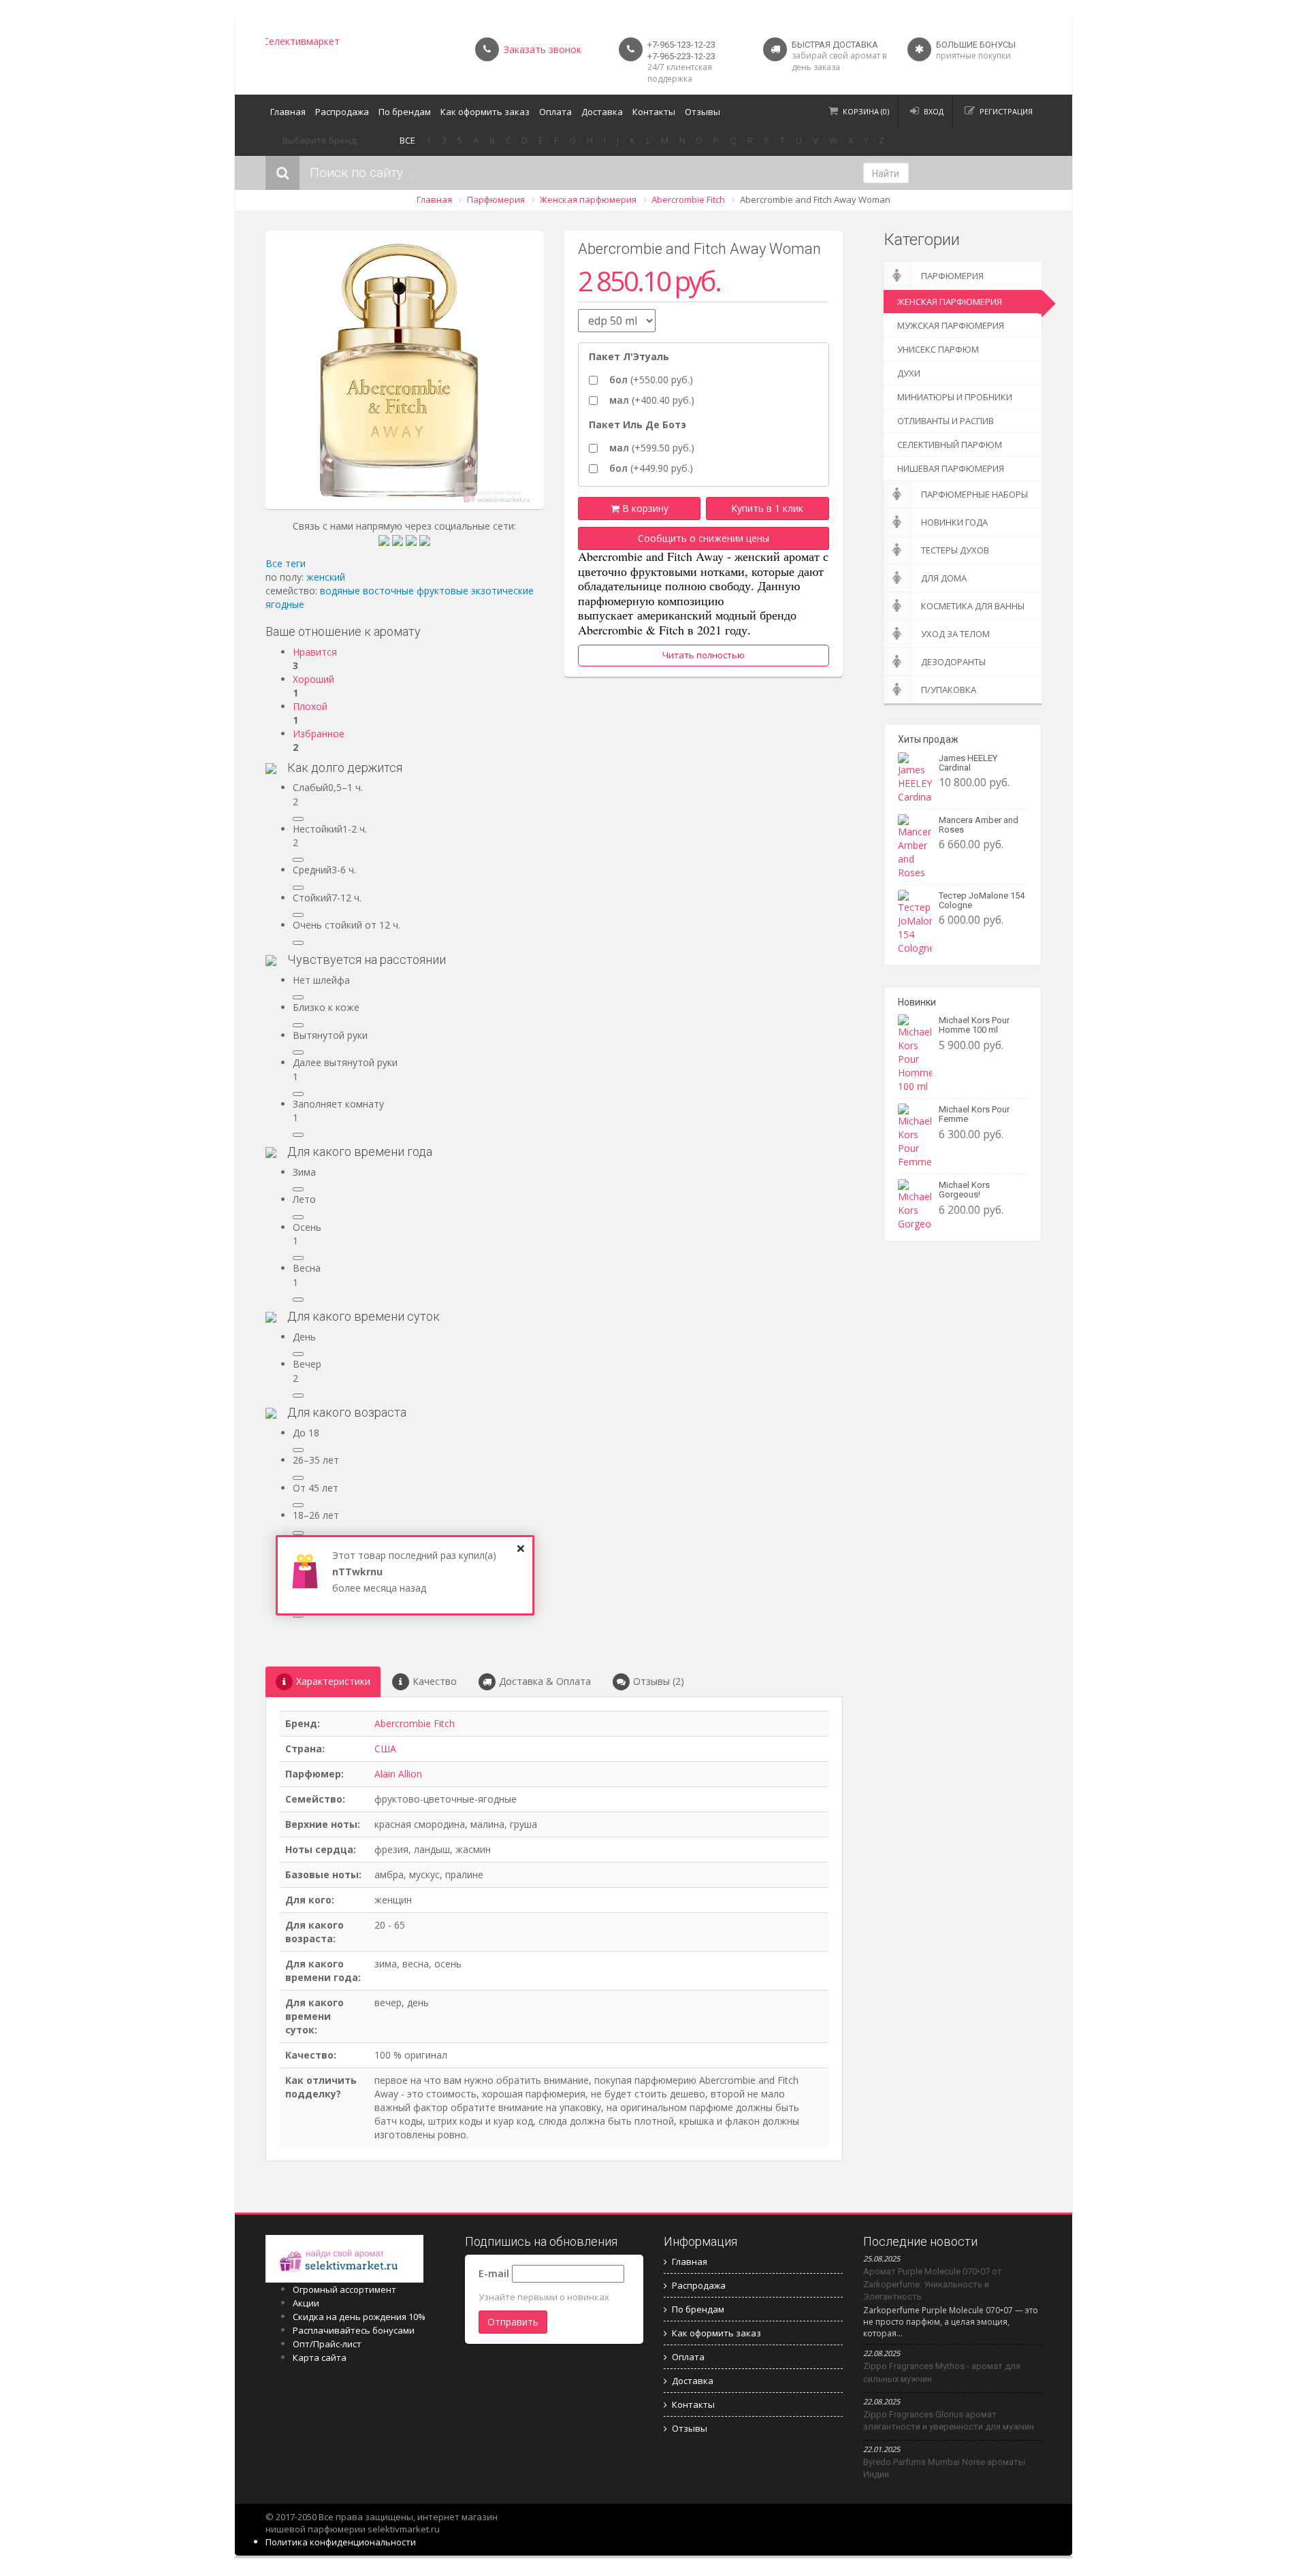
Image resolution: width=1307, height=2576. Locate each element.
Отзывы (703, 112)
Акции (306, 2303)
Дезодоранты (953, 662)
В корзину (644, 508)
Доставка (602, 112)
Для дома (944, 578)
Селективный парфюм (950, 445)
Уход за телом (955, 634)
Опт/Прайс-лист (327, 2344)
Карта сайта (320, 2357)
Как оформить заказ (485, 112)
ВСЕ (407, 140)
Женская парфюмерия (588, 199)
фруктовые (442, 591)
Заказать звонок (543, 49)
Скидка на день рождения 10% (359, 2317)
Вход (934, 111)
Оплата (555, 112)
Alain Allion (398, 1774)
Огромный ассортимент (344, 2289)
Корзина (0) (866, 111)
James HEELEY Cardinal (968, 763)
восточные (388, 591)
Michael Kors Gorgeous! (964, 1190)
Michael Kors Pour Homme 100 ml (974, 1025)
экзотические (502, 591)
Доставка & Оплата (545, 1681)
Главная (288, 112)
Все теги (286, 563)
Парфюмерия (496, 199)
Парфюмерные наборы (974, 494)
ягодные (285, 604)
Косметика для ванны (973, 606)
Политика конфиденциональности (341, 2542)
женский (326, 577)
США (385, 1749)
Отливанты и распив (946, 421)
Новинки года (954, 522)
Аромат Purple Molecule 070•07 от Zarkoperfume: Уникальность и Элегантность (933, 2284)
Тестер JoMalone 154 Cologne (982, 900)
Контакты (654, 112)
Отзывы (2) (659, 1681)
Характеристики (333, 1681)
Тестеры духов (955, 550)
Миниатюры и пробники (955, 397)
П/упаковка (949, 690)
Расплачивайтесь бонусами (354, 2330)
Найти (886, 174)
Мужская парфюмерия (951, 325)
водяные (340, 591)
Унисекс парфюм (938, 349)
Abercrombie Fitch (688, 199)
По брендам (405, 112)
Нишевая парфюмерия (951, 468)
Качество (435, 1681)
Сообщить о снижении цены (704, 538)
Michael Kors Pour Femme (974, 1114)
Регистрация (1006, 111)
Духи (909, 373)
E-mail (494, 2273)
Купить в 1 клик (767, 508)
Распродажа (342, 112)
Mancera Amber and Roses (979, 825)
